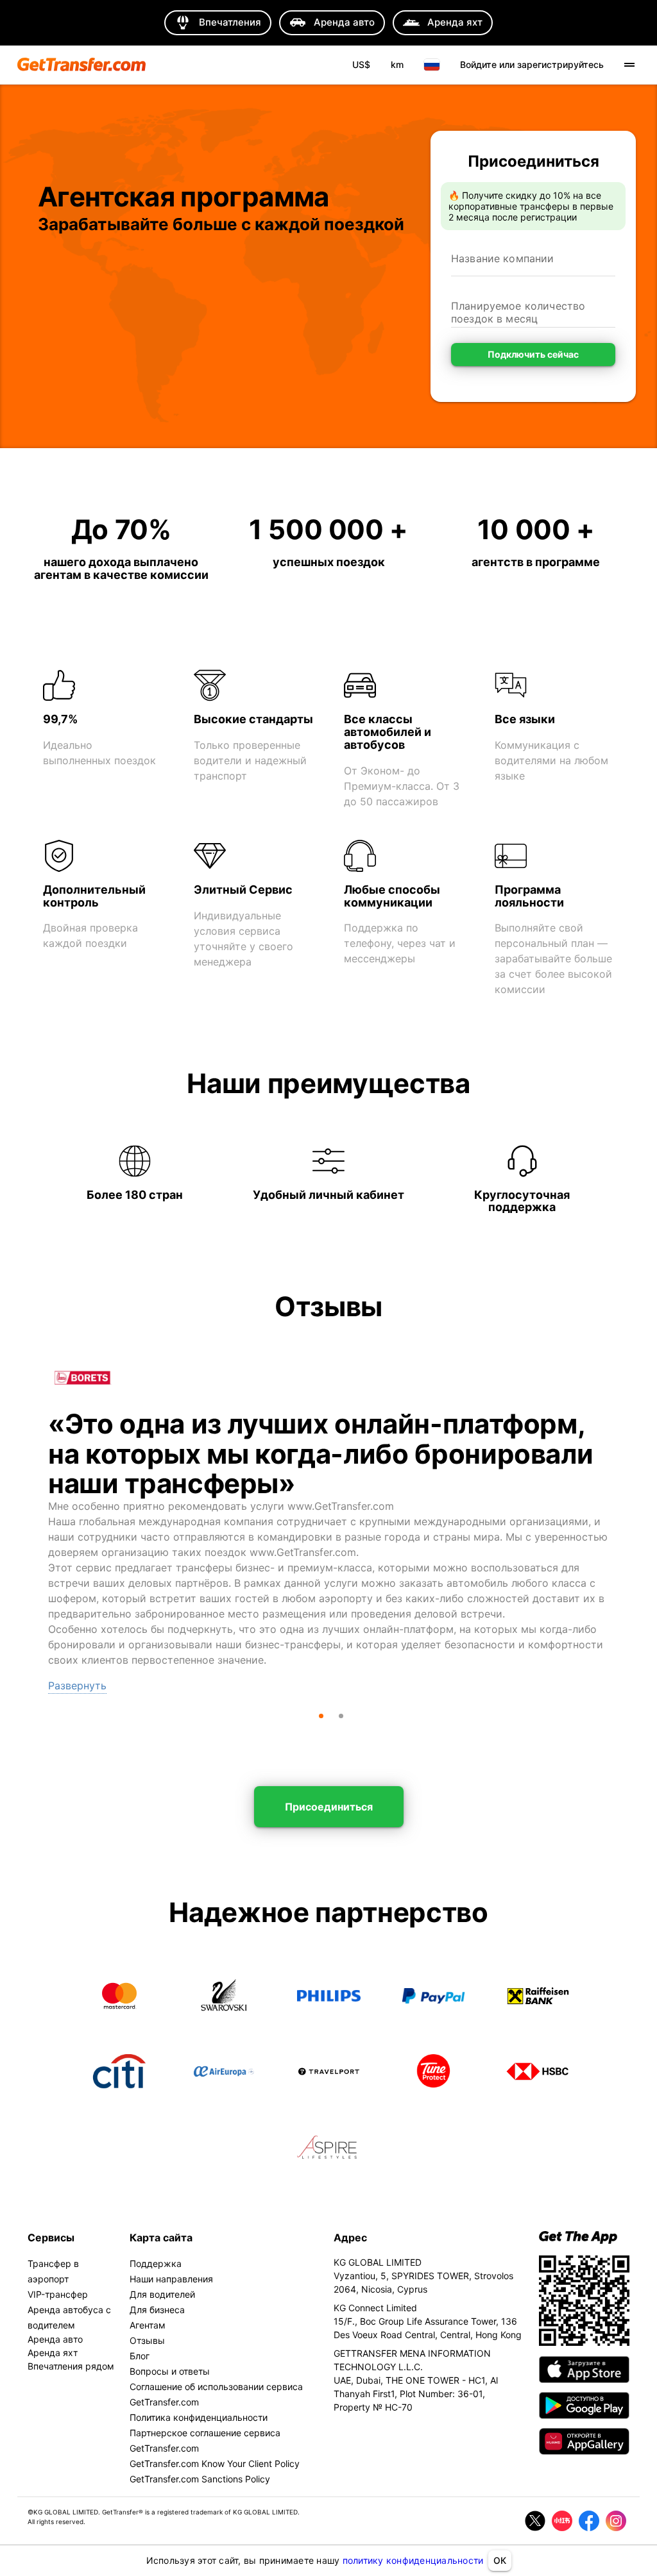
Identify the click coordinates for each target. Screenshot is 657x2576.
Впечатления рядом (71, 2366)
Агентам (148, 2325)
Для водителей (162, 2294)
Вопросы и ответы (170, 2371)
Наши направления (171, 2279)
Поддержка (156, 2263)
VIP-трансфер (58, 2294)
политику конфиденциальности (413, 2560)
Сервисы (51, 2237)
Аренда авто (55, 2339)
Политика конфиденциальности (199, 2417)
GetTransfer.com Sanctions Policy (200, 2479)
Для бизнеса (157, 2310)
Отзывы (147, 2340)
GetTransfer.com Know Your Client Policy (215, 2463)
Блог (140, 2356)
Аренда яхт (53, 2353)
